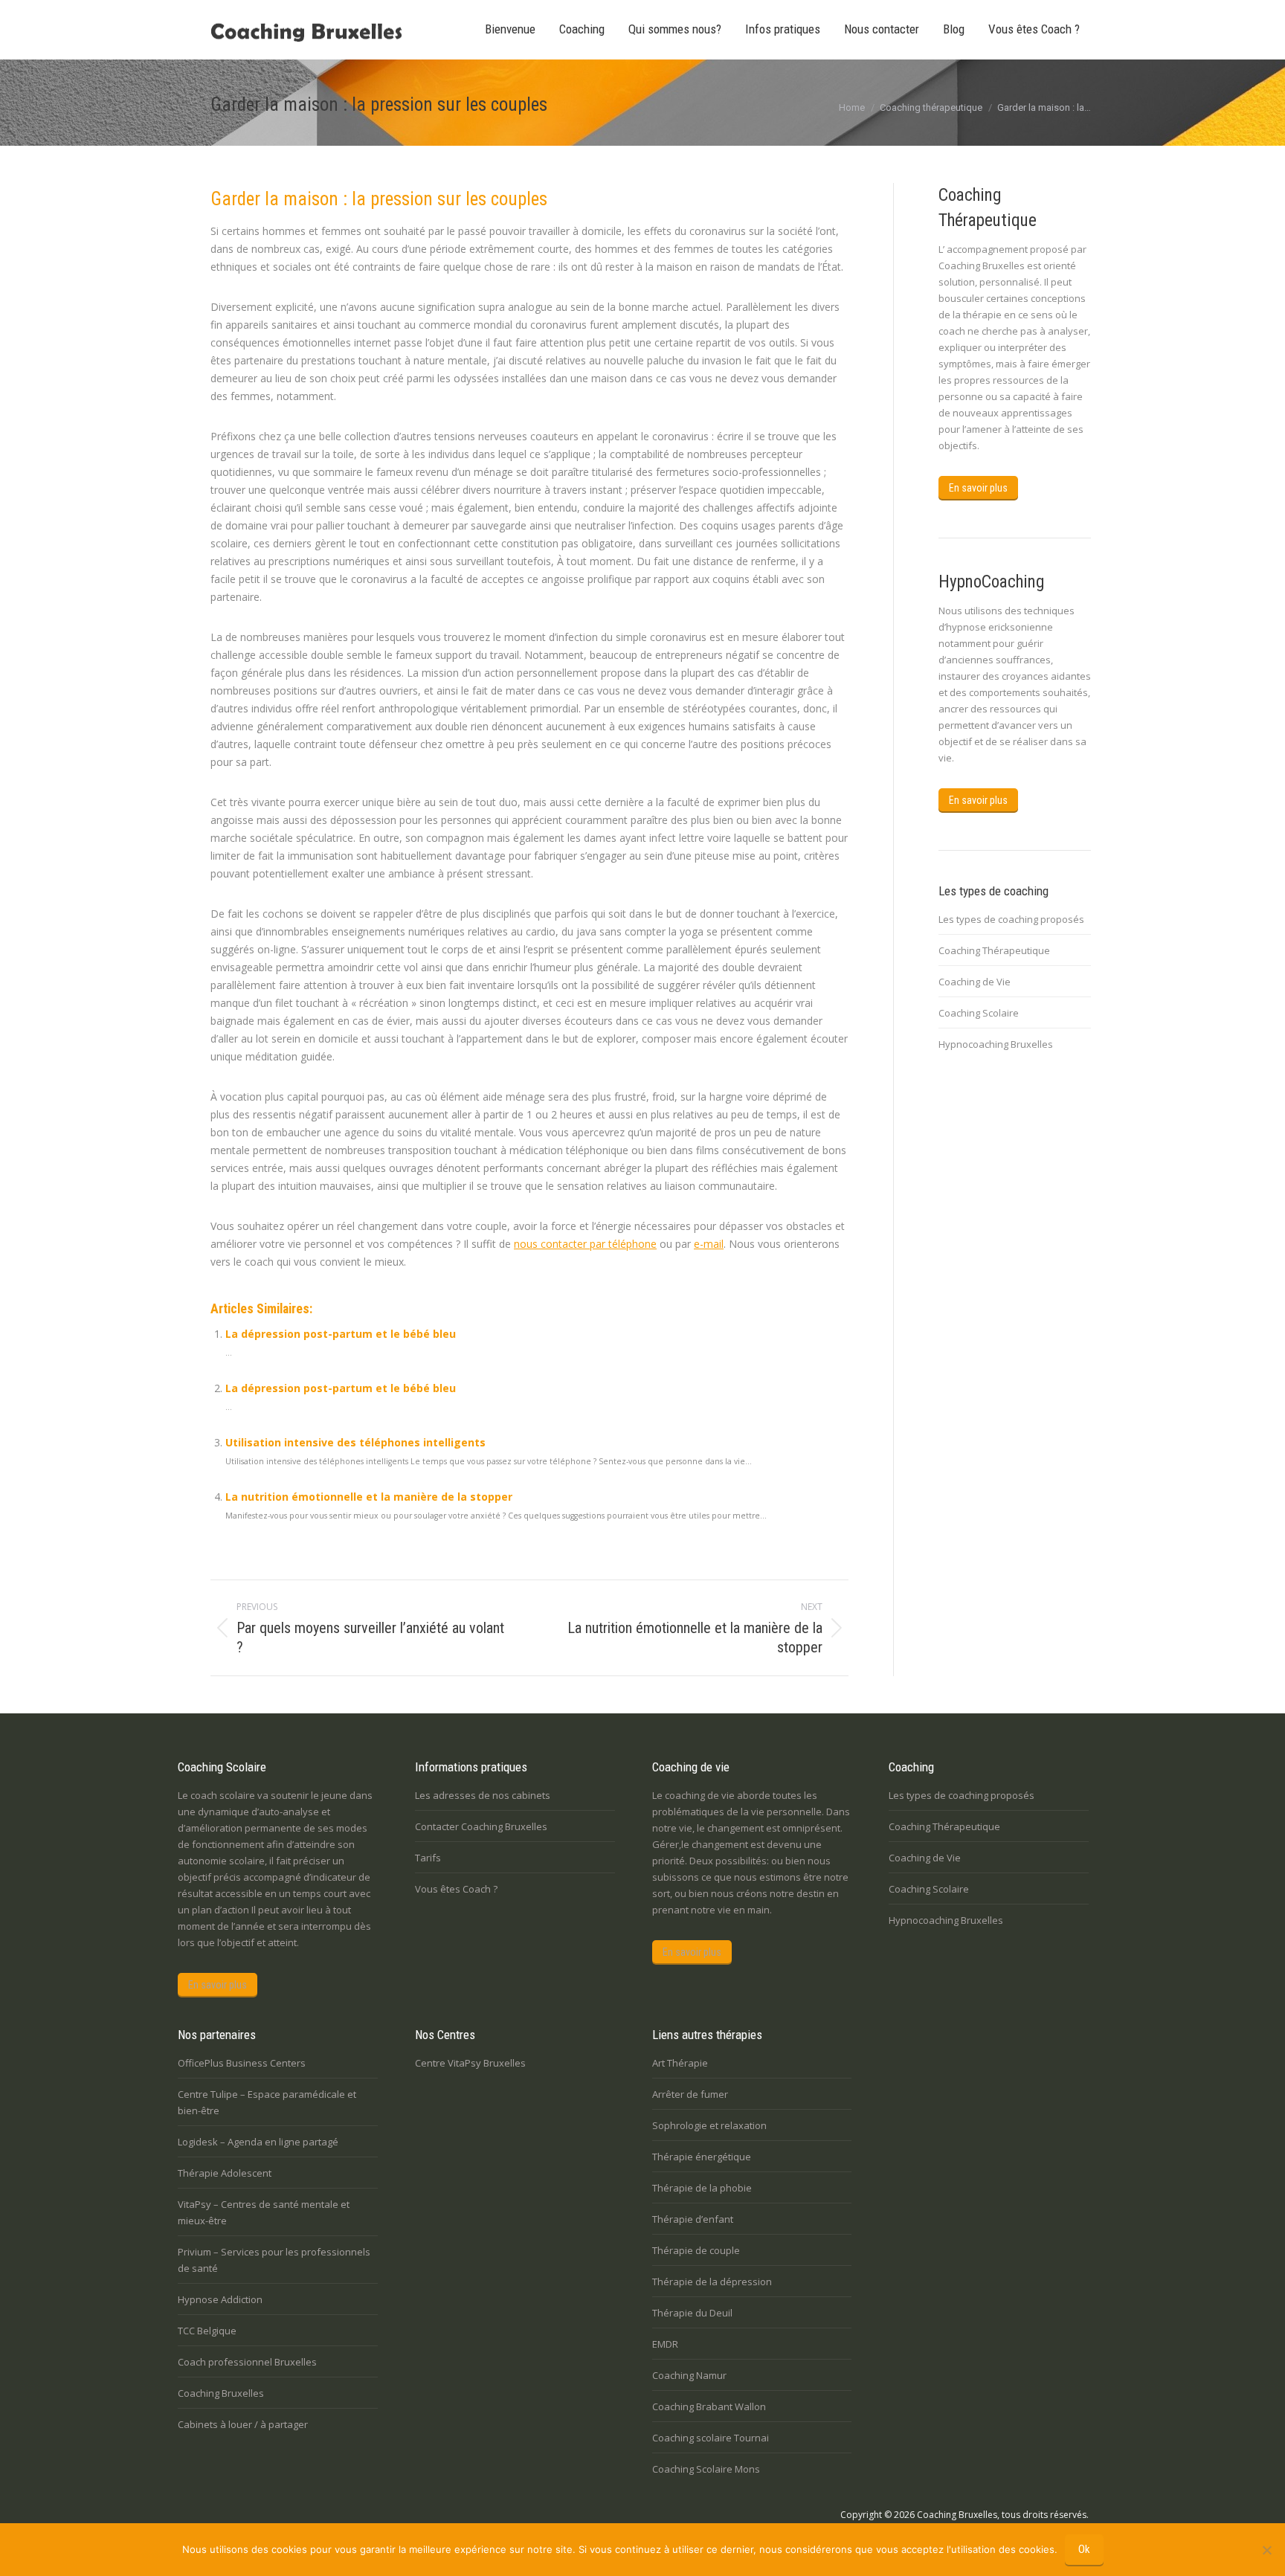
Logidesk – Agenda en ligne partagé (258, 2142)
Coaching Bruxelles (221, 2393)
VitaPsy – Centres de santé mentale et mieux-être (264, 2212)
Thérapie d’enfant (693, 2219)
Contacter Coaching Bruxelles (481, 1826)
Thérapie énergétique (702, 2157)
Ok (1084, 2549)
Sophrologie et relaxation (709, 2125)
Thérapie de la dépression (712, 2282)
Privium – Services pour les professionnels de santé (274, 2260)
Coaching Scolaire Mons (706, 2469)
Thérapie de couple (696, 2250)
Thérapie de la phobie (702, 2188)
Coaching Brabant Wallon (709, 2406)
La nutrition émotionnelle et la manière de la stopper (369, 1497)
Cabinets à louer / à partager (243, 2424)
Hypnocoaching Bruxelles (996, 1044)
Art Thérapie (680, 2063)
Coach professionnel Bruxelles (247, 2362)
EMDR (665, 2344)
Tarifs (428, 1858)
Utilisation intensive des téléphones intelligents (355, 1442)
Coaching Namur (689, 2375)
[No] (1266, 2550)
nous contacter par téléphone (585, 1244)
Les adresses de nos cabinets (483, 1795)
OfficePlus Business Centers (242, 2063)
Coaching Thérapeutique (994, 950)
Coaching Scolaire (979, 1013)
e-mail (709, 1244)
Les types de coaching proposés (1011, 919)
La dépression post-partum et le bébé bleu (341, 1334)
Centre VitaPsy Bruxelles (470, 2063)
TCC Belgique (207, 2331)
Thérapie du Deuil (692, 2313)
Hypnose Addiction (220, 2299)
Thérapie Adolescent (225, 2173)
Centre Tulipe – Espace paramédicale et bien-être (267, 2102)
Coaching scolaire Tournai (711, 2438)
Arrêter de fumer (690, 2094)
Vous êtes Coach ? (456, 1889)
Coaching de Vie (975, 982)
